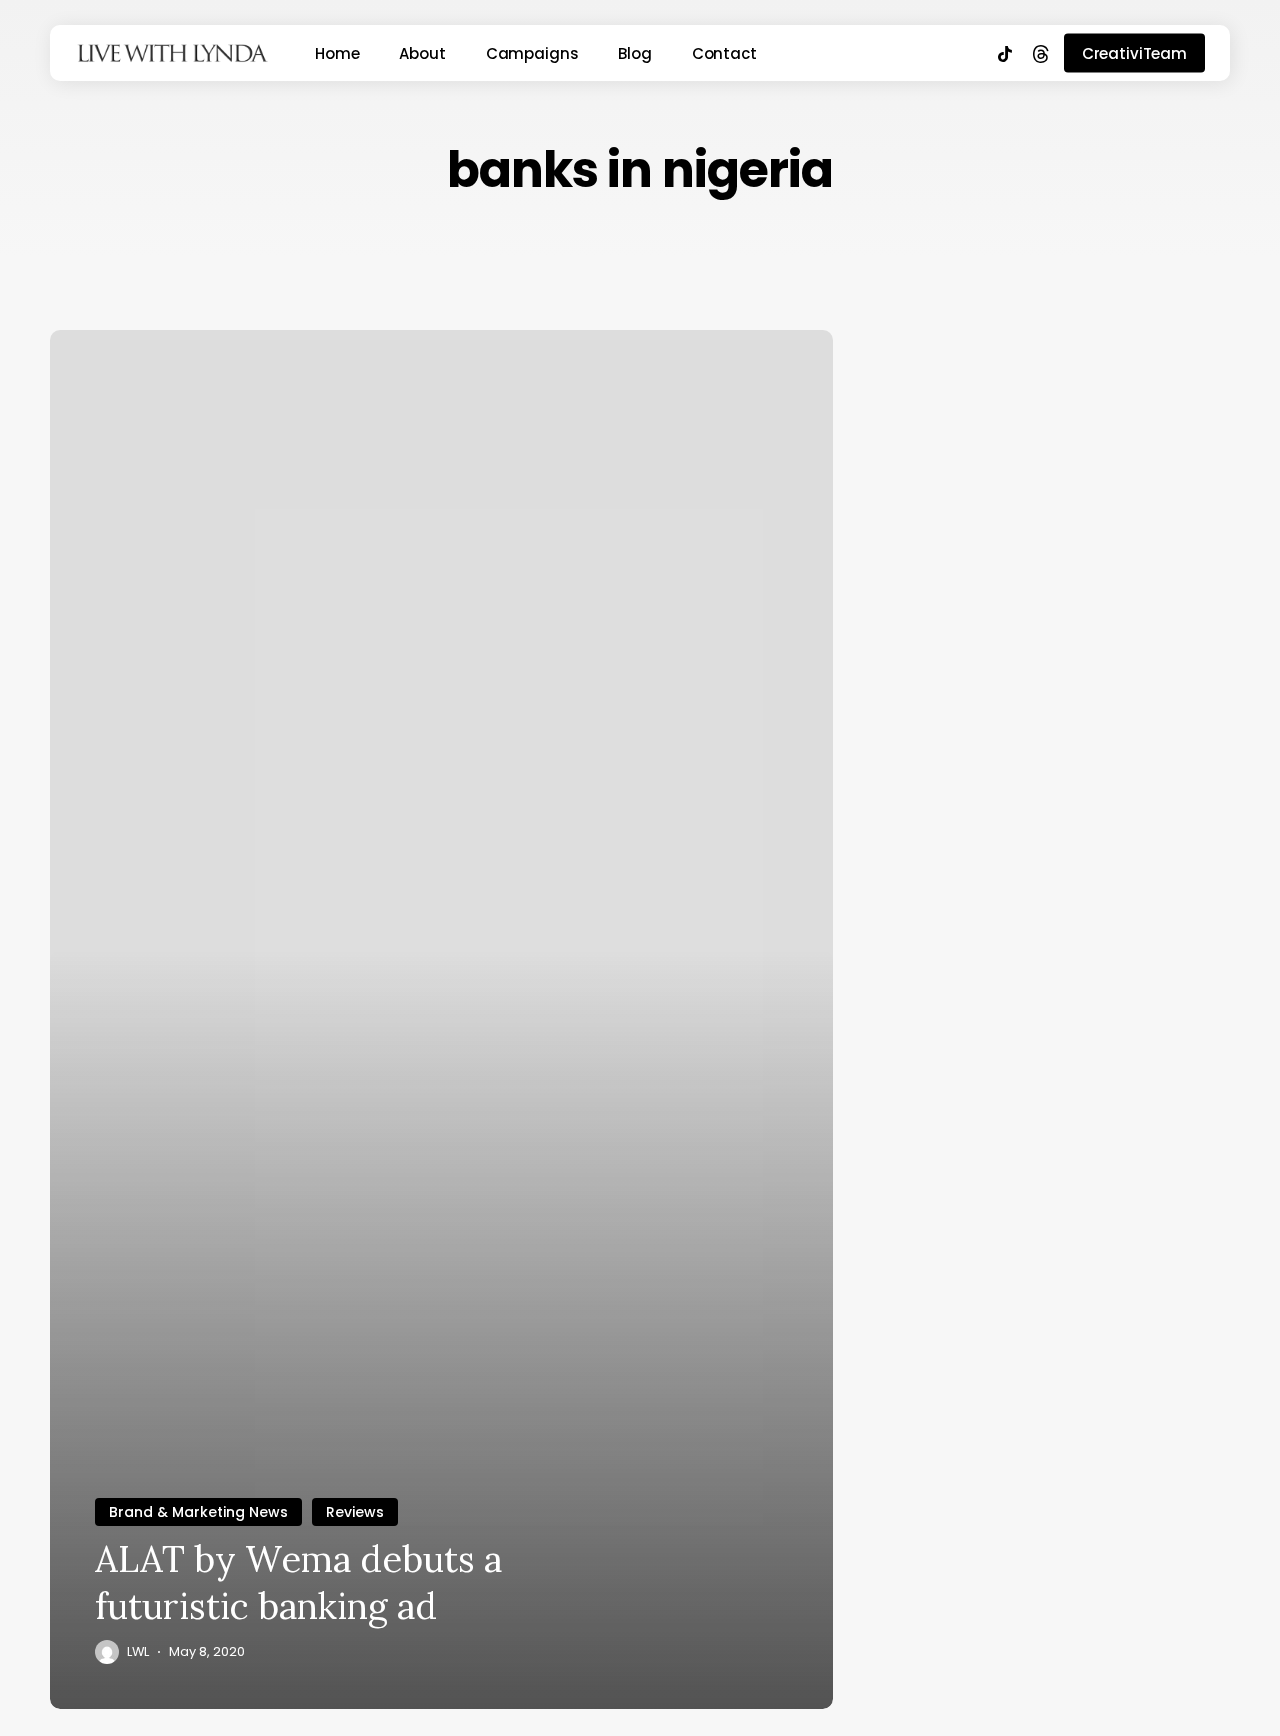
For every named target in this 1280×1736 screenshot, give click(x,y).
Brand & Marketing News (198, 1512)
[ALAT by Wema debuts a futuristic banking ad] (441, 1019)
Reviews (355, 1512)
